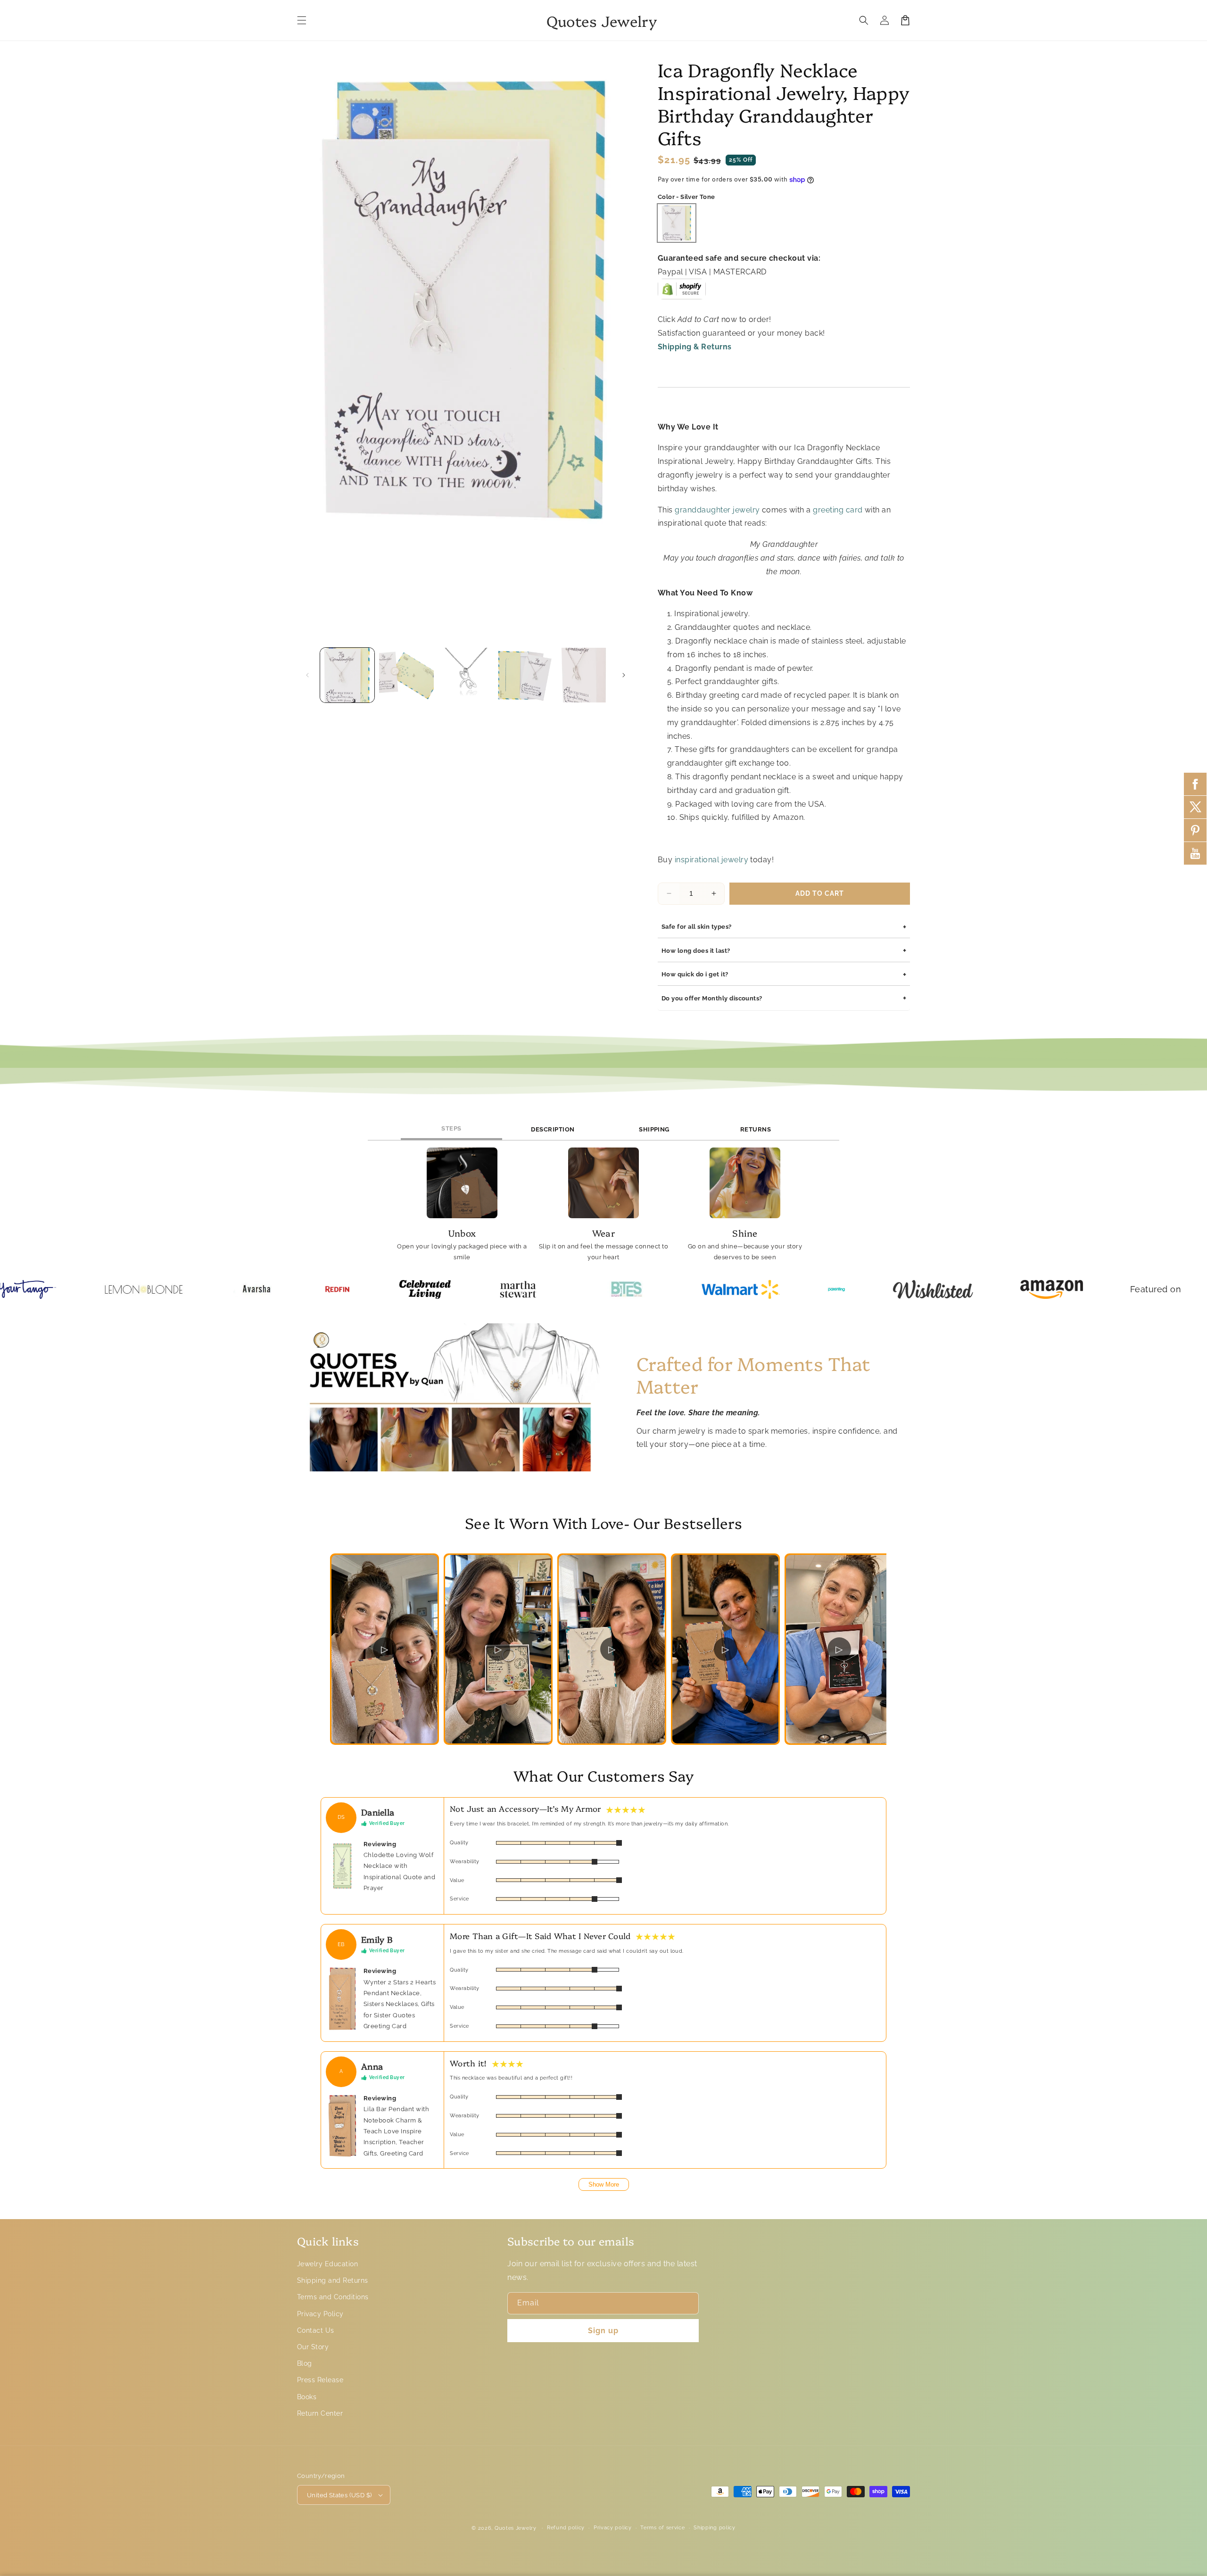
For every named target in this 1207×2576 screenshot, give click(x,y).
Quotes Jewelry (516, 2528)
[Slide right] (624, 675)
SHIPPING (654, 1129)
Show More (604, 2184)
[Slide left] (307, 675)
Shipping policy (715, 2528)
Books (307, 2397)
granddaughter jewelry (717, 510)
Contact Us (316, 2330)
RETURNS (756, 1129)
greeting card (838, 510)
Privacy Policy (320, 2314)
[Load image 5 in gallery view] (584, 675)
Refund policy (566, 2528)
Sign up (603, 2331)
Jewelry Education (327, 2264)
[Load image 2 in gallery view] (406, 675)
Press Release (320, 2380)
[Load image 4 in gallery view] (525, 675)
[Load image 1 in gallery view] (347, 675)
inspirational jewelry (711, 860)
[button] (302, 20)
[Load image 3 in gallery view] (466, 675)
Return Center (320, 2413)
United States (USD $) (339, 2495)
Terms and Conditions (333, 2297)
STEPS (451, 1128)
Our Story (313, 2347)
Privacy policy (613, 2528)
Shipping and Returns (333, 2280)
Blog (305, 2363)
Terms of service (662, 2528)
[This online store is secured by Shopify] (682, 293)
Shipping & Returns (695, 347)
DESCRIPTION (553, 1129)
